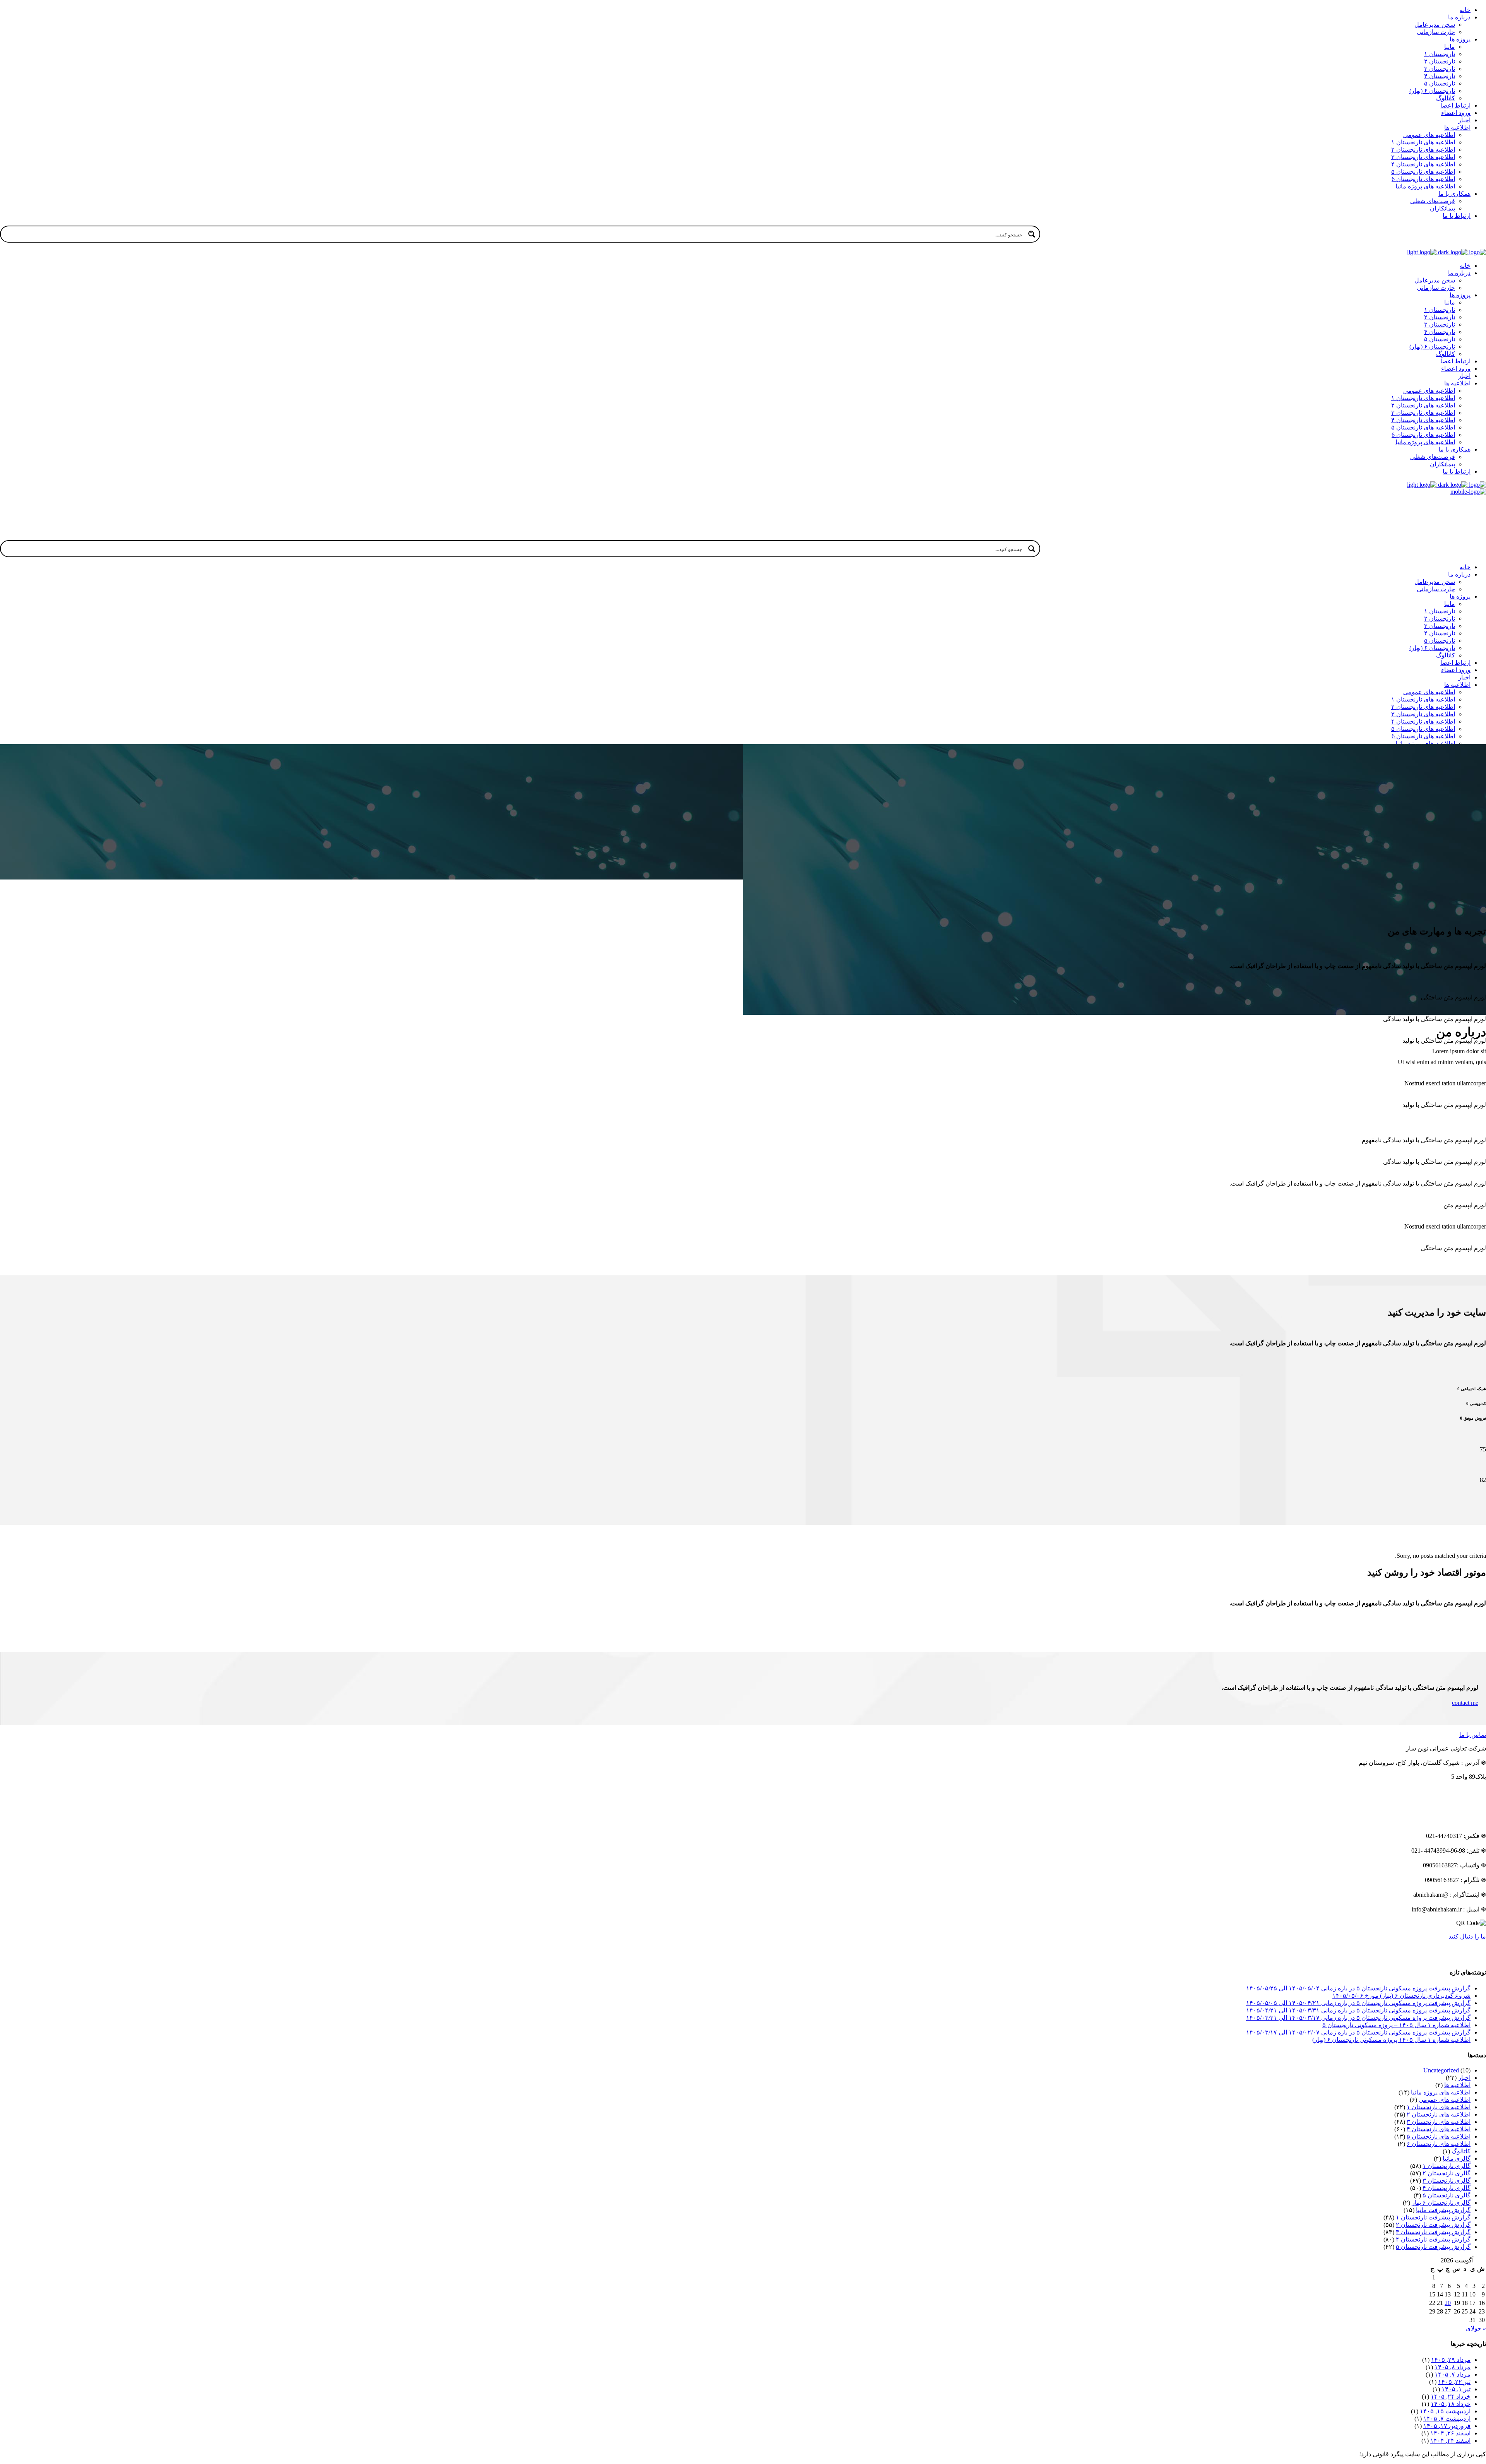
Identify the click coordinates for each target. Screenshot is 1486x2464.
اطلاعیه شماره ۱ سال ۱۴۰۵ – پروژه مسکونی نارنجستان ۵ (1396, 2025)
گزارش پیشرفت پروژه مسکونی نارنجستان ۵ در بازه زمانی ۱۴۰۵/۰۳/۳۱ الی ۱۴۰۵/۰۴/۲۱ (1358, 2010)
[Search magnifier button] (1032, 234)
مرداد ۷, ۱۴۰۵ (1453, 2374)
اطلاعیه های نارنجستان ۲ (1439, 2114)
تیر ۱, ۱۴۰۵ (1456, 2389)
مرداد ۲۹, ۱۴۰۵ (1451, 2360)
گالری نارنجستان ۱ (1447, 2166)
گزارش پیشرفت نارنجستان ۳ (1433, 2232)
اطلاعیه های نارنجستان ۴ (1439, 2129)
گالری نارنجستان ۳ (1447, 2181)
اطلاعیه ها (1457, 2085)
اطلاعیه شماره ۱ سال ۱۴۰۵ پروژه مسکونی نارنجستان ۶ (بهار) (1391, 2040)
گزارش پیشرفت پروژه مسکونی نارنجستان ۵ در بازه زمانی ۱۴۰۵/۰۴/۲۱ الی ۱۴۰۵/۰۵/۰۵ (1358, 2003)
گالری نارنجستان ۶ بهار (1441, 2203)
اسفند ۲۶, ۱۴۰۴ (1450, 2433)
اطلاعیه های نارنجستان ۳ (1439, 2122)
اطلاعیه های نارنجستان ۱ (1439, 2107)
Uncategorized (1441, 2070)
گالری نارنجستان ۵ (1447, 2195)
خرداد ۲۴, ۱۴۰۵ (1451, 2396)
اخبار (1464, 2078)
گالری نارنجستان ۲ (1447, 2173)
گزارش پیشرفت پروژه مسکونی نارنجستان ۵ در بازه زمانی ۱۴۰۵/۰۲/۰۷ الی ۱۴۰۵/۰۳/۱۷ (1358, 2032)
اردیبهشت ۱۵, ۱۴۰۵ (1445, 2411)
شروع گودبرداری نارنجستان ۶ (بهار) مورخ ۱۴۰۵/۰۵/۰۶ (1401, 1996)
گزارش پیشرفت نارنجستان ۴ (1433, 2239)
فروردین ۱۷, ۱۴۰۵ (1447, 2426)
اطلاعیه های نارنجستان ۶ (1439, 2144)
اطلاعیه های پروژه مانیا (1441, 2092)
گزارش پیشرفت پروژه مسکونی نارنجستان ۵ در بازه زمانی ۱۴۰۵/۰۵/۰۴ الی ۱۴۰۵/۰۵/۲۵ (1358, 1988)
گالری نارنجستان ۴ (1447, 2188)
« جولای (1476, 2328)
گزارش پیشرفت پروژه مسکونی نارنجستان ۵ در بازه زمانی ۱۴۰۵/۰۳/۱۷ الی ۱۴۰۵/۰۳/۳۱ (1358, 2018)
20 (1448, 2303)
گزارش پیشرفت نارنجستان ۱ (1433, 2217)
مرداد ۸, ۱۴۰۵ (1453, 2367)
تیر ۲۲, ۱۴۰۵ (1454, 2382)
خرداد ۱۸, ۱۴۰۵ (1451, 2404)
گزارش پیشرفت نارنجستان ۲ (1433, 2225)
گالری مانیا (1457, 2159)
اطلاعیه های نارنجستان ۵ (1439, 2136)
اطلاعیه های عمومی (1445, 2100)
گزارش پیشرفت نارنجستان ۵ (1433, 2247)
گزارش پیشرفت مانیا (1443, 2210)
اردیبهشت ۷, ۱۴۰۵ (1447, 2419)
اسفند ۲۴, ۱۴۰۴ (1450, 2441)
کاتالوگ (1461, 2151)
